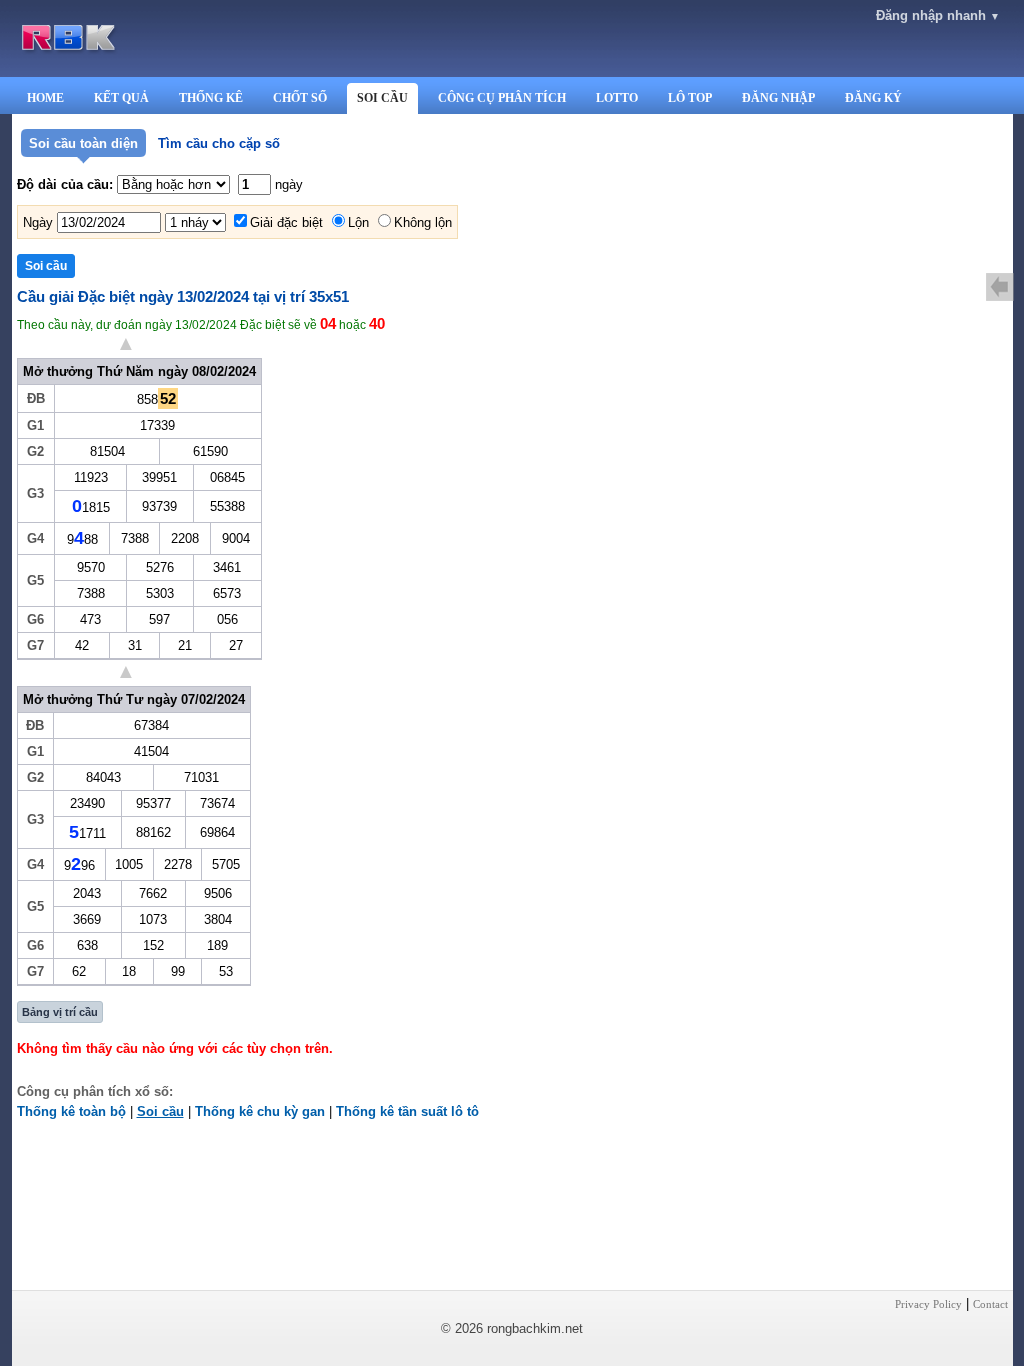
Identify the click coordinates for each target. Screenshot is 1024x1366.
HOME (45, 98)
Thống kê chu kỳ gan (260, 1111)
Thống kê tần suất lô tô (407, 1111)
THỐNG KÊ (211, 98)
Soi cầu (160, 1111)
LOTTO (617, 98)
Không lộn (423, 222)
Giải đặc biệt (286, 222)
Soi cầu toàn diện (83, 143)
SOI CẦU (382, 98)
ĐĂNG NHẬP (778, 98)
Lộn (358, 222)
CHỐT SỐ (300, 98)
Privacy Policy (928, 1304)
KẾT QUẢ (121, 98)
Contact (990, 1304)
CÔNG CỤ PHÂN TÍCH (502, 98)
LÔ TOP (690, 98)
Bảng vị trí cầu (60, 1012)
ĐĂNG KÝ (873, 98)
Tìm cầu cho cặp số (219, 143)
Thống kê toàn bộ (71, 1111)
